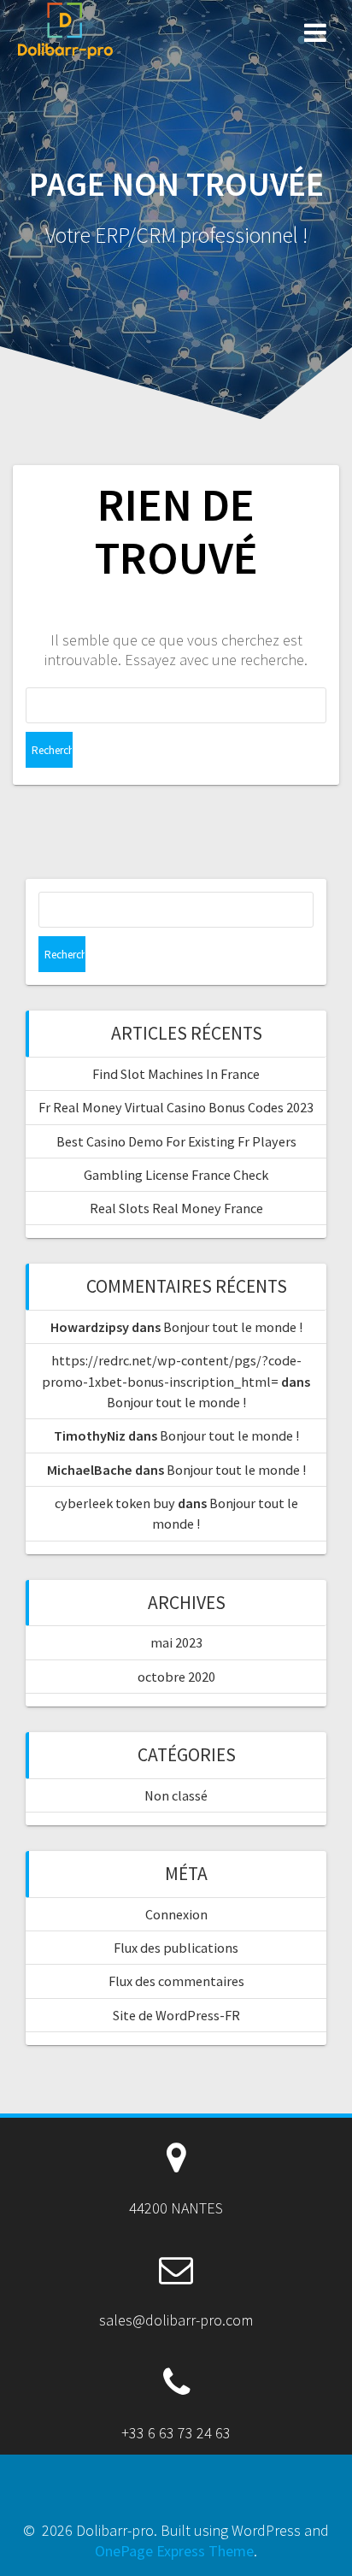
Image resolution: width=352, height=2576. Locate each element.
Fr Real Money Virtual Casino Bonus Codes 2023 (176, 1107)
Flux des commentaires (176, 1981)
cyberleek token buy (115, 1503)
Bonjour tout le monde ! (233, 1327)
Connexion (176, 1914)
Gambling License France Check (176, 1175)
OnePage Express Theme (174, 2551)
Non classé (176, 1795)
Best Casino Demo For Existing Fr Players (176, 1141)
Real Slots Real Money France (176, 1208)
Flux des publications (176, 1948)
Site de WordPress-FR (176, 2015)
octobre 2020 (176, 1677)
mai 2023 (176, 1642)
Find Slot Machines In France (176, 1074)
